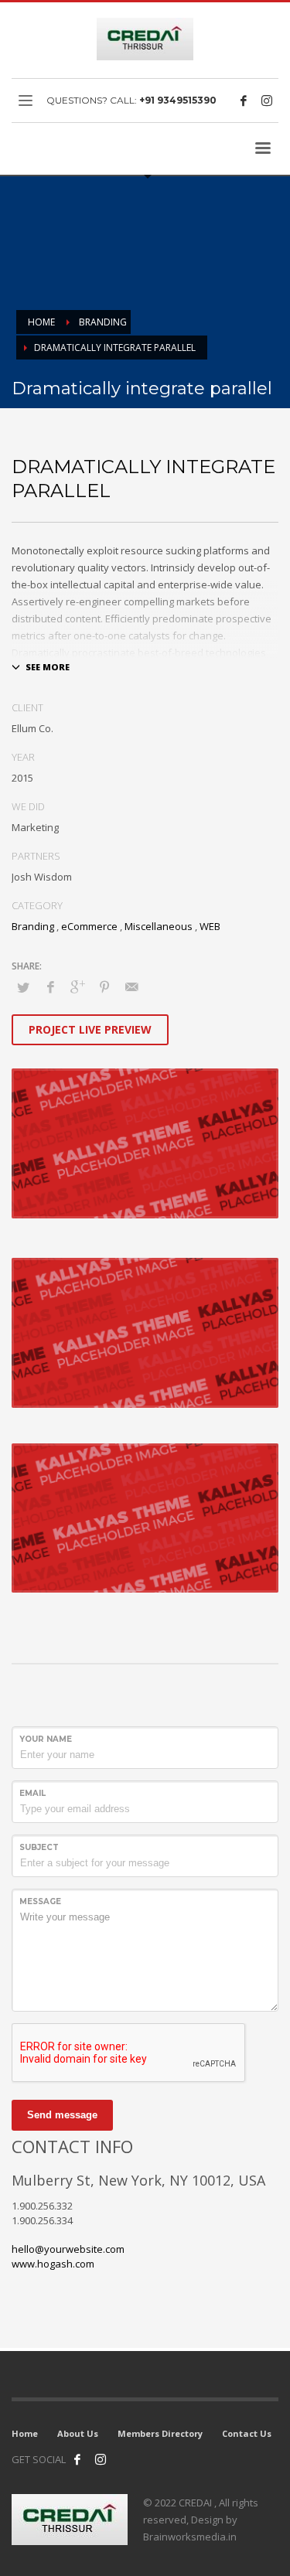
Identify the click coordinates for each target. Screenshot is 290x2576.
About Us (78, 2433)
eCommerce (89, 926)
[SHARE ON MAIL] (131, 986)
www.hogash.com (53, 2264)
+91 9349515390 (178, 100)
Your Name (46, 1739)
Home (25, 2433)
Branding (33, 926)
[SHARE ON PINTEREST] (104, 986)
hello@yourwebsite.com (68, 2249)
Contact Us (247, 2433)
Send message (62, 2115)
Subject (39, 1847)
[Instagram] (267, 101)
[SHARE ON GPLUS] (77, 986)
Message (40, 1901)
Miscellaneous (159, 926)
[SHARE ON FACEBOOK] (50, 986)
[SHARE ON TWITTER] (23, 987)
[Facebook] (244, 101)
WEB (210, 926)
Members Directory (160, 2433)
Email (32, 1793)
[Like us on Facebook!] (77, 2459)
